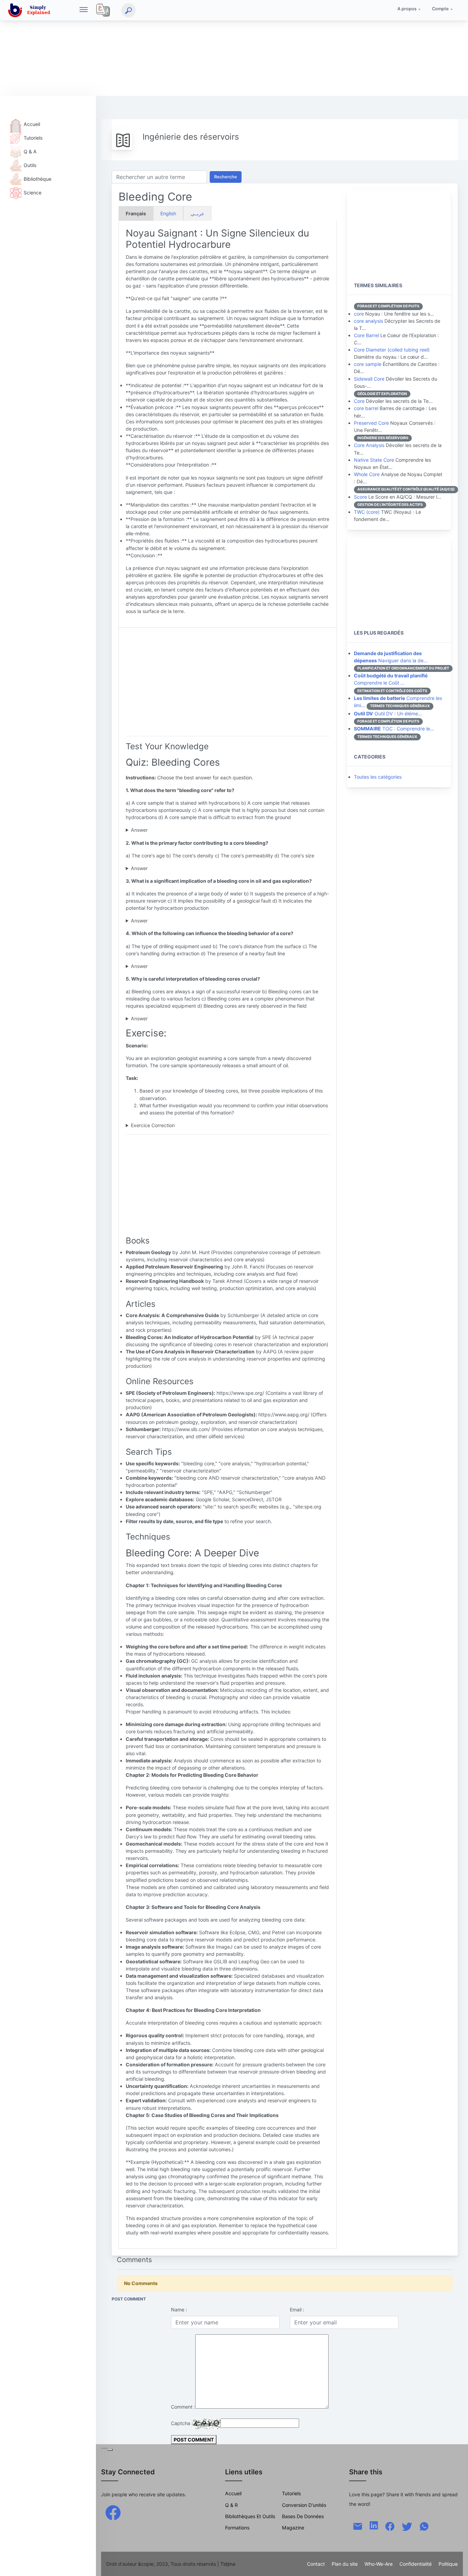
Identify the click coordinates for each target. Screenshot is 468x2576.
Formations (237, 2528)
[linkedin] (374, 2525)
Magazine (293, 2528)
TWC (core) (367, 512)
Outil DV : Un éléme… (388, 713)
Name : (179, 2310)
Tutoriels (33, 138)
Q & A (30, 151)
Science (33, 193)
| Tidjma (226, 2564)
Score (360, 497)
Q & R (231, 2505)
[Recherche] (128, 10)
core (359, 314)
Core (359, 401)
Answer (139, 830)
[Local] (103, 10)
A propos (407, 9)
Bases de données (303, 2516)
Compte (440, 9)
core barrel (366, 408)
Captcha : (182, 2423)
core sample (368, 364)
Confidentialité (416, 2564)
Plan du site (345, 2564)
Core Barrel (366, 335)
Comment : (183, 2407)
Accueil (32, 124)
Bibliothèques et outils (250, 2516)
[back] (456, 2564)
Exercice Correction (153, 1125)
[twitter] (407, 2526)
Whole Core (367, 474)
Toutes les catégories (378, 777)
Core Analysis (369, 445)
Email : (297, 2310)
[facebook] (113, 2512)
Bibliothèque (38, 179)
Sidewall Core (369, 379)
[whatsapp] (424, 2526)
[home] (30, 10)
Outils (30, 165)
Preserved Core (371, 423)
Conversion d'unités (304, 2505)
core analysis (368, 321)
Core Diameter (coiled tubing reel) (392, 350)
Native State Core (374, 460)
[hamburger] (84, 10)
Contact (316, 2564)
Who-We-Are (379, 2564)
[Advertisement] (206, 48)
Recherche (226, 177)
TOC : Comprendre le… (394, 729)
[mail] (358, 2526)
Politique (448, 2564)
